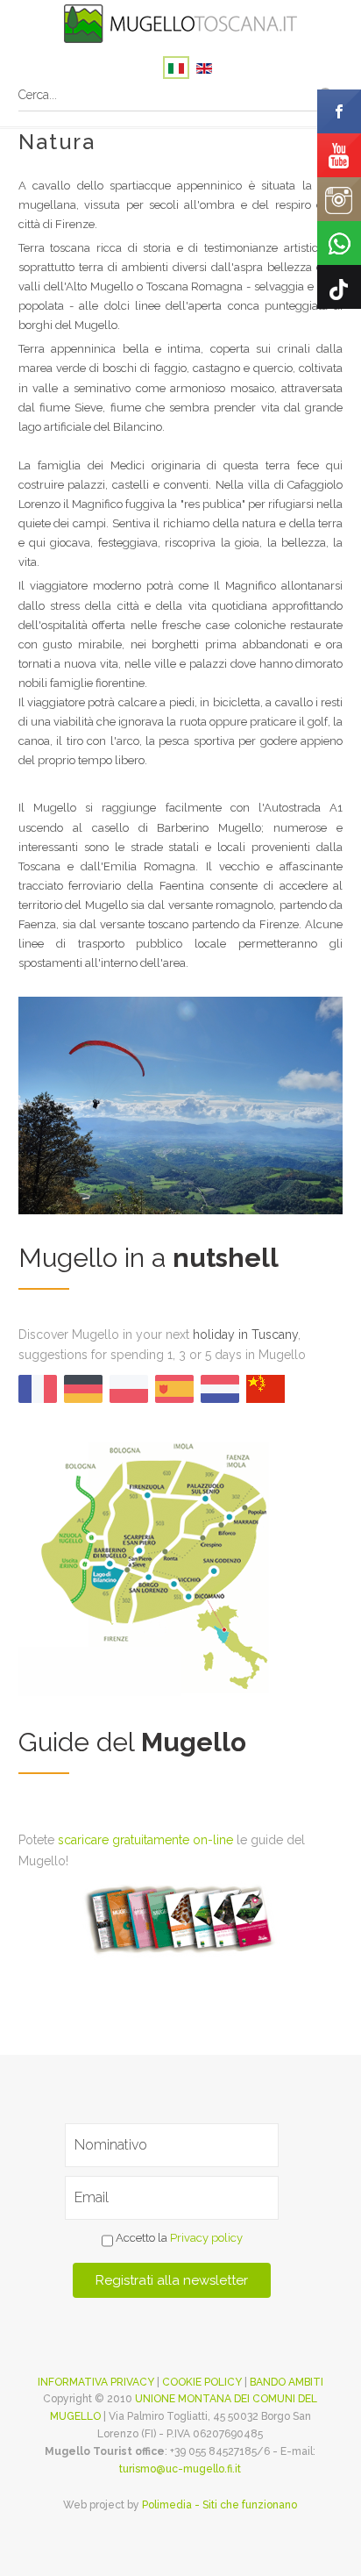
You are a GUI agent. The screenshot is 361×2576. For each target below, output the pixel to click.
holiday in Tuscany (245, 1335)
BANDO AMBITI (287, 2382)
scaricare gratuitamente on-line (145, 1840)
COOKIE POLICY (202, 2382)
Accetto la (178, 2238)
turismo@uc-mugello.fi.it (180, 2469)
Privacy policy (206, 2238)
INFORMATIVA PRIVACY (96, 2382)
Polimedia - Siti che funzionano (219, 2505)
